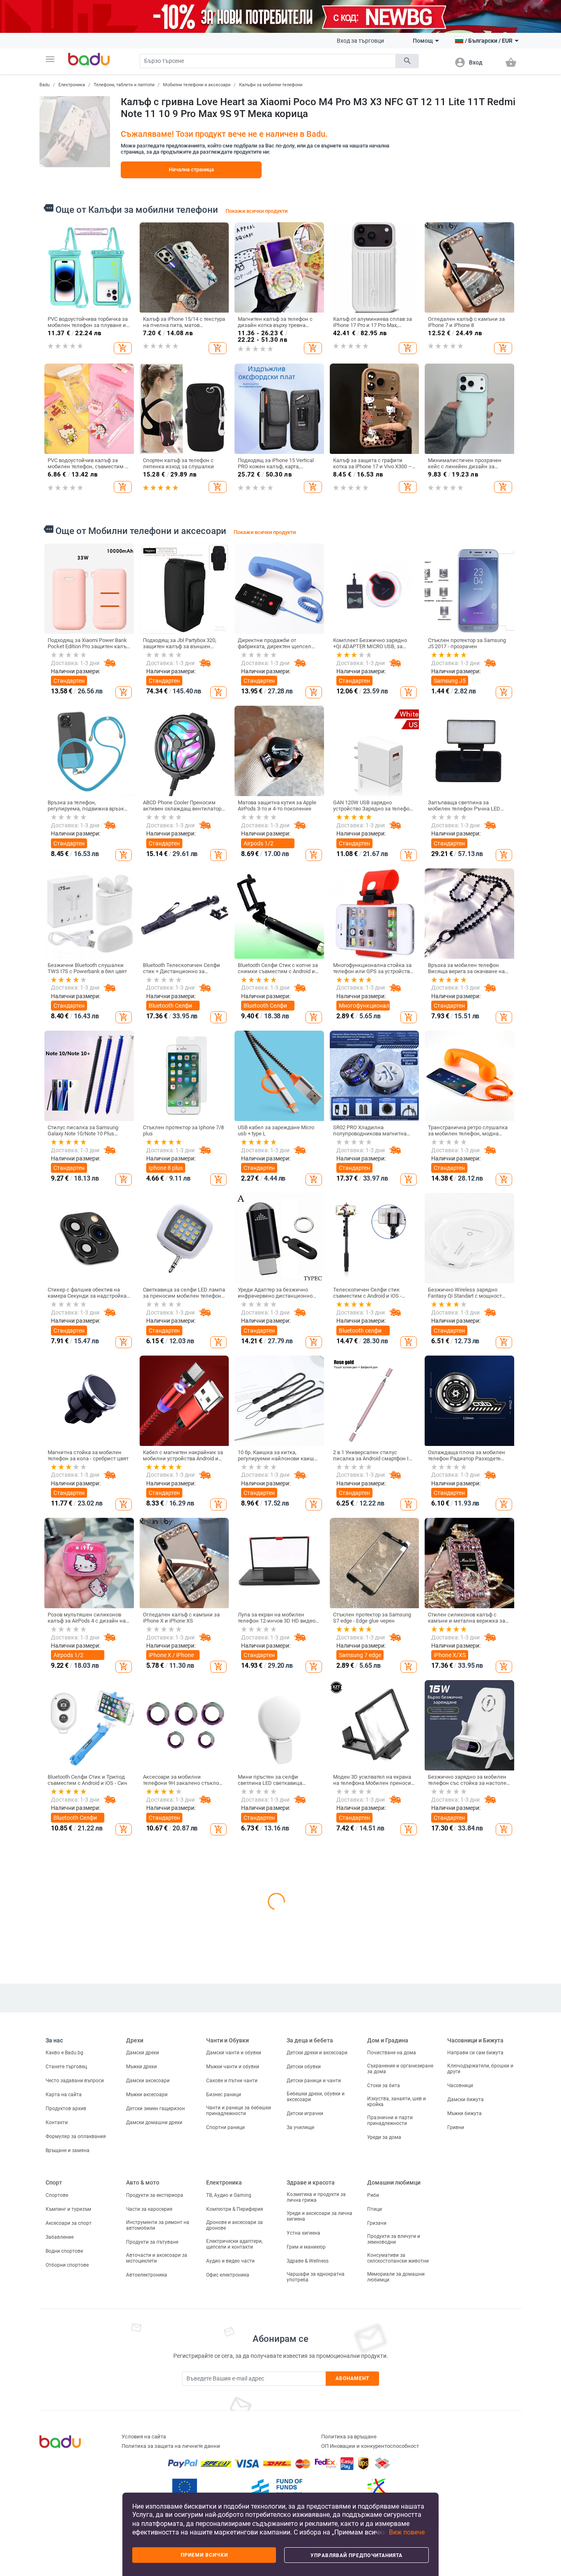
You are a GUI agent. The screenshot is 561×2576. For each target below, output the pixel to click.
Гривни (456, 2452)
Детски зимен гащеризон (155, 2433)
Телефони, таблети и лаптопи (124, 85)
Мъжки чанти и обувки (233, 2392)
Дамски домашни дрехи (154, 2447)
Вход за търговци (360, 41)
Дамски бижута (466, 2424)
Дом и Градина (388, 2365)
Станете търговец (66, 2392)
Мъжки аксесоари (147, 2419)
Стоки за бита (384, 2410)
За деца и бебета (310, 2365)
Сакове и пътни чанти (232, 2406)
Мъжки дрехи (141, 2392)
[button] (50, 59)
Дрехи (135, 2365)
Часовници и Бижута (475, 2365)
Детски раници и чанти (314, 2406)
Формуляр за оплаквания (76, 2461)
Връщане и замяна (68, 2475)
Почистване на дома (392, 2378)
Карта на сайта (64, 2419)
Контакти (57, 2447)
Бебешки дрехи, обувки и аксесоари (316, 2422)
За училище (300, 2452)
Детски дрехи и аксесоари (317, 2378)
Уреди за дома (384, 2462)
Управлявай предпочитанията (356, 2555)
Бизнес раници (224, 2419)
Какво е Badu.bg (64, 2378)
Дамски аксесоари (148, 2406)
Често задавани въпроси (75, 2406)
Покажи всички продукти (256, 211)
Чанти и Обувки (228, 2365)
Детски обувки (304, 2392)
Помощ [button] (423, 41)
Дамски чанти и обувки (234, 2378)
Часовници (460, 2410)
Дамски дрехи (143, 2378)
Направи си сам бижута (475, 2378)
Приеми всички (204, 2555)
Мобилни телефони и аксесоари (197, 85)
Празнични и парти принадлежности (390, 2445)
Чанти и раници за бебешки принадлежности (239, 2436)
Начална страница (191, 169)
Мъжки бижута (464, 2438)
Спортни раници (225, 2452)
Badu (45, 85)
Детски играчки (305, 2438)
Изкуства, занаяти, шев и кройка (397, 2426)
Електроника (72, 85)
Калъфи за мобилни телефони (271, 85)
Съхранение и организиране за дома (400, 2394)
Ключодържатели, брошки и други (480, 2394)
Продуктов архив (66, 2433)
